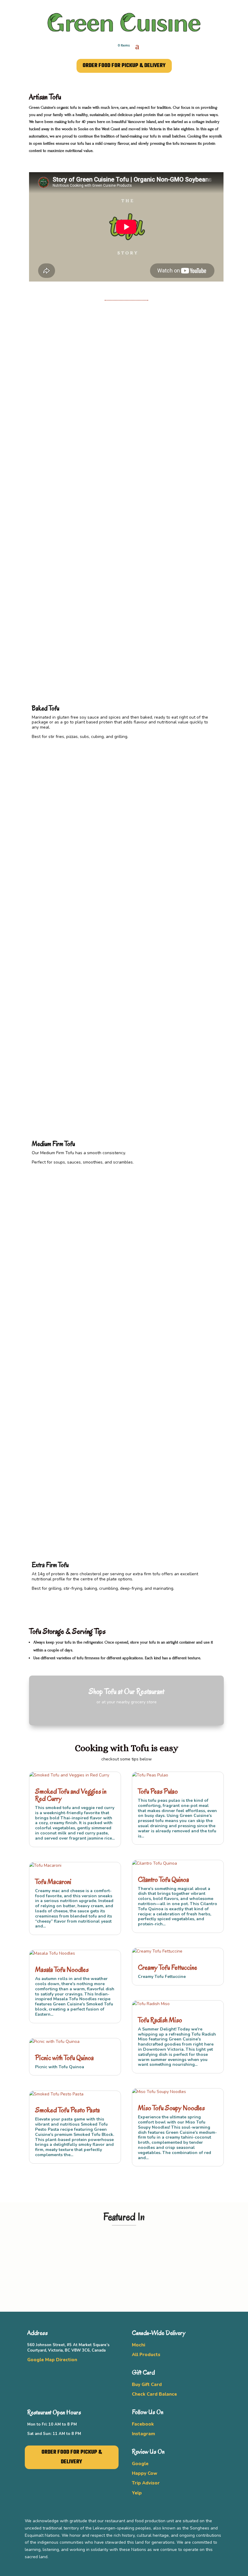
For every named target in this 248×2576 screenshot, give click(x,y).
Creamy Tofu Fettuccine (168, 1967)
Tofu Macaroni (53, 1882)
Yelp (137, 2493)
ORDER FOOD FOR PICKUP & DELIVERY (124, 66)
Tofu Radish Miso (160, 2020)
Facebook (143, 2424)
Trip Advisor (146, 2483)
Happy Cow (145, 2473)
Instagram (144, 2434)
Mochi (139, 2345)
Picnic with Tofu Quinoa (64, 2058)
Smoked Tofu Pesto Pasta (67, 2110)
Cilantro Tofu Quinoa (163, 1880)
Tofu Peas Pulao (158, 1791)
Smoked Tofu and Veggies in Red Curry (71, 1795)
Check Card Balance (154, 2394)
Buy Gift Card (147, 2384)
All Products (146, 2355)
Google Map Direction (52, 2360)
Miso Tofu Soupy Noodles (171, 2108)
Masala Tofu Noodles (62, 1970)
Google (140, 2464)
